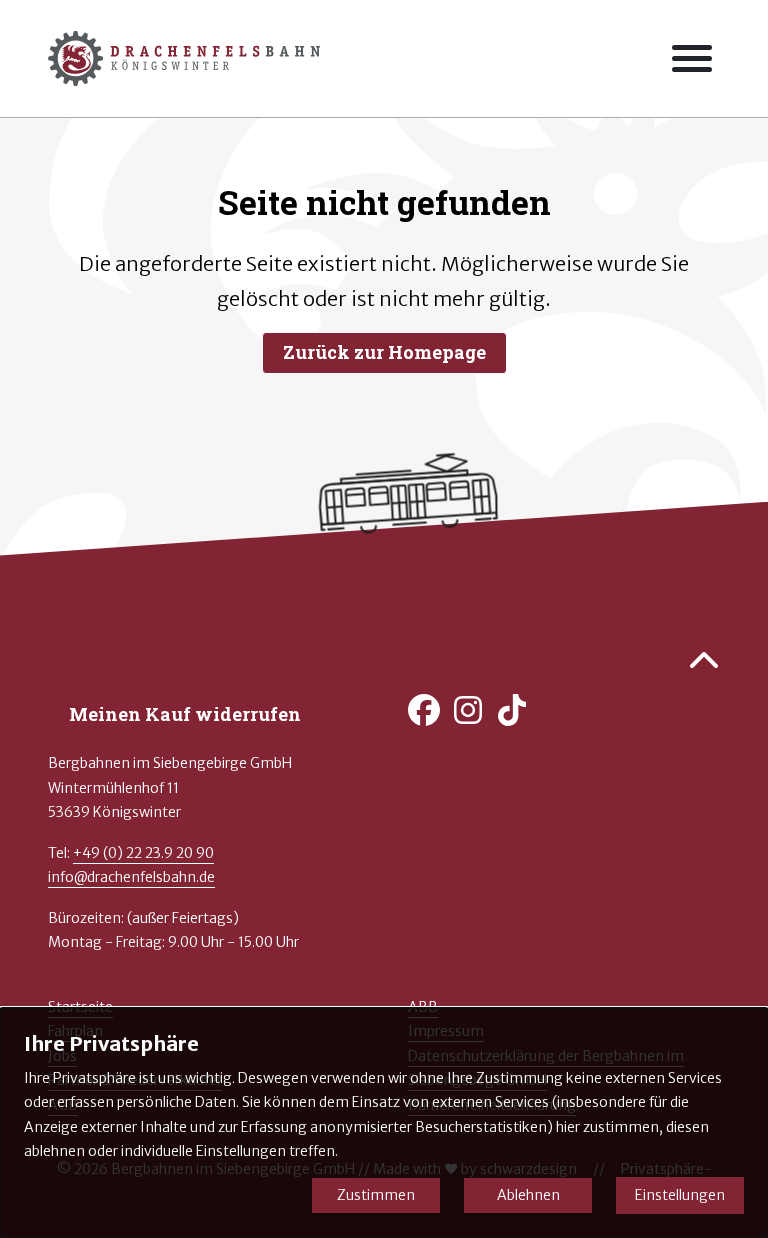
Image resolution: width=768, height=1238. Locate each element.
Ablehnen (528, 1195)
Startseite (80, 1007)
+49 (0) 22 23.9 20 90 (143, 853)
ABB (423, 1007)
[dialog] (384, 1123)
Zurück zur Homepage (384, 352)
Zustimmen (376, 1195)
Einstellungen (680, 1195)
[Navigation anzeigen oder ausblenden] (692, 58)
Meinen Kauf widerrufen (185, 714)
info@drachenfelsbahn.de (131, 877)
